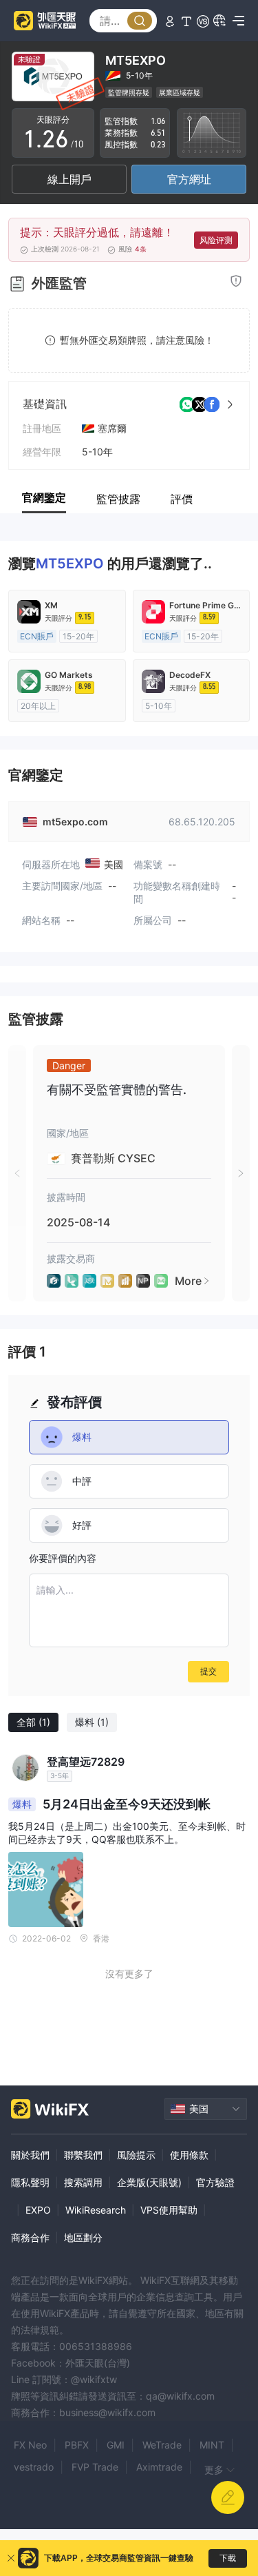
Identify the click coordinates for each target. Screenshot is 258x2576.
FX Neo (30, 2445)
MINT (212, 2445)
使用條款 (189, 2155)
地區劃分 (83, 2237)
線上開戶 (69, 179)
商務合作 (30, 2237)
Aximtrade (159, 2467)
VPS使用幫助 (169, 2210)
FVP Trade (95, 2467)
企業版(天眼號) (149, 2182)
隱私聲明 (30, 2182)
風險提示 (136, 2155)
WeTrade (162, 2445)
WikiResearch (96, 2210)
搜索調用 (83, 2182)
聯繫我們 (83, 2155)
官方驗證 (215, 2182)
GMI (116, 2445)
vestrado (34, 2467)
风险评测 (216, 240)
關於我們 (30, 2155)
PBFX (77, 2445)
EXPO (38, 2210)
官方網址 (189, 179)
